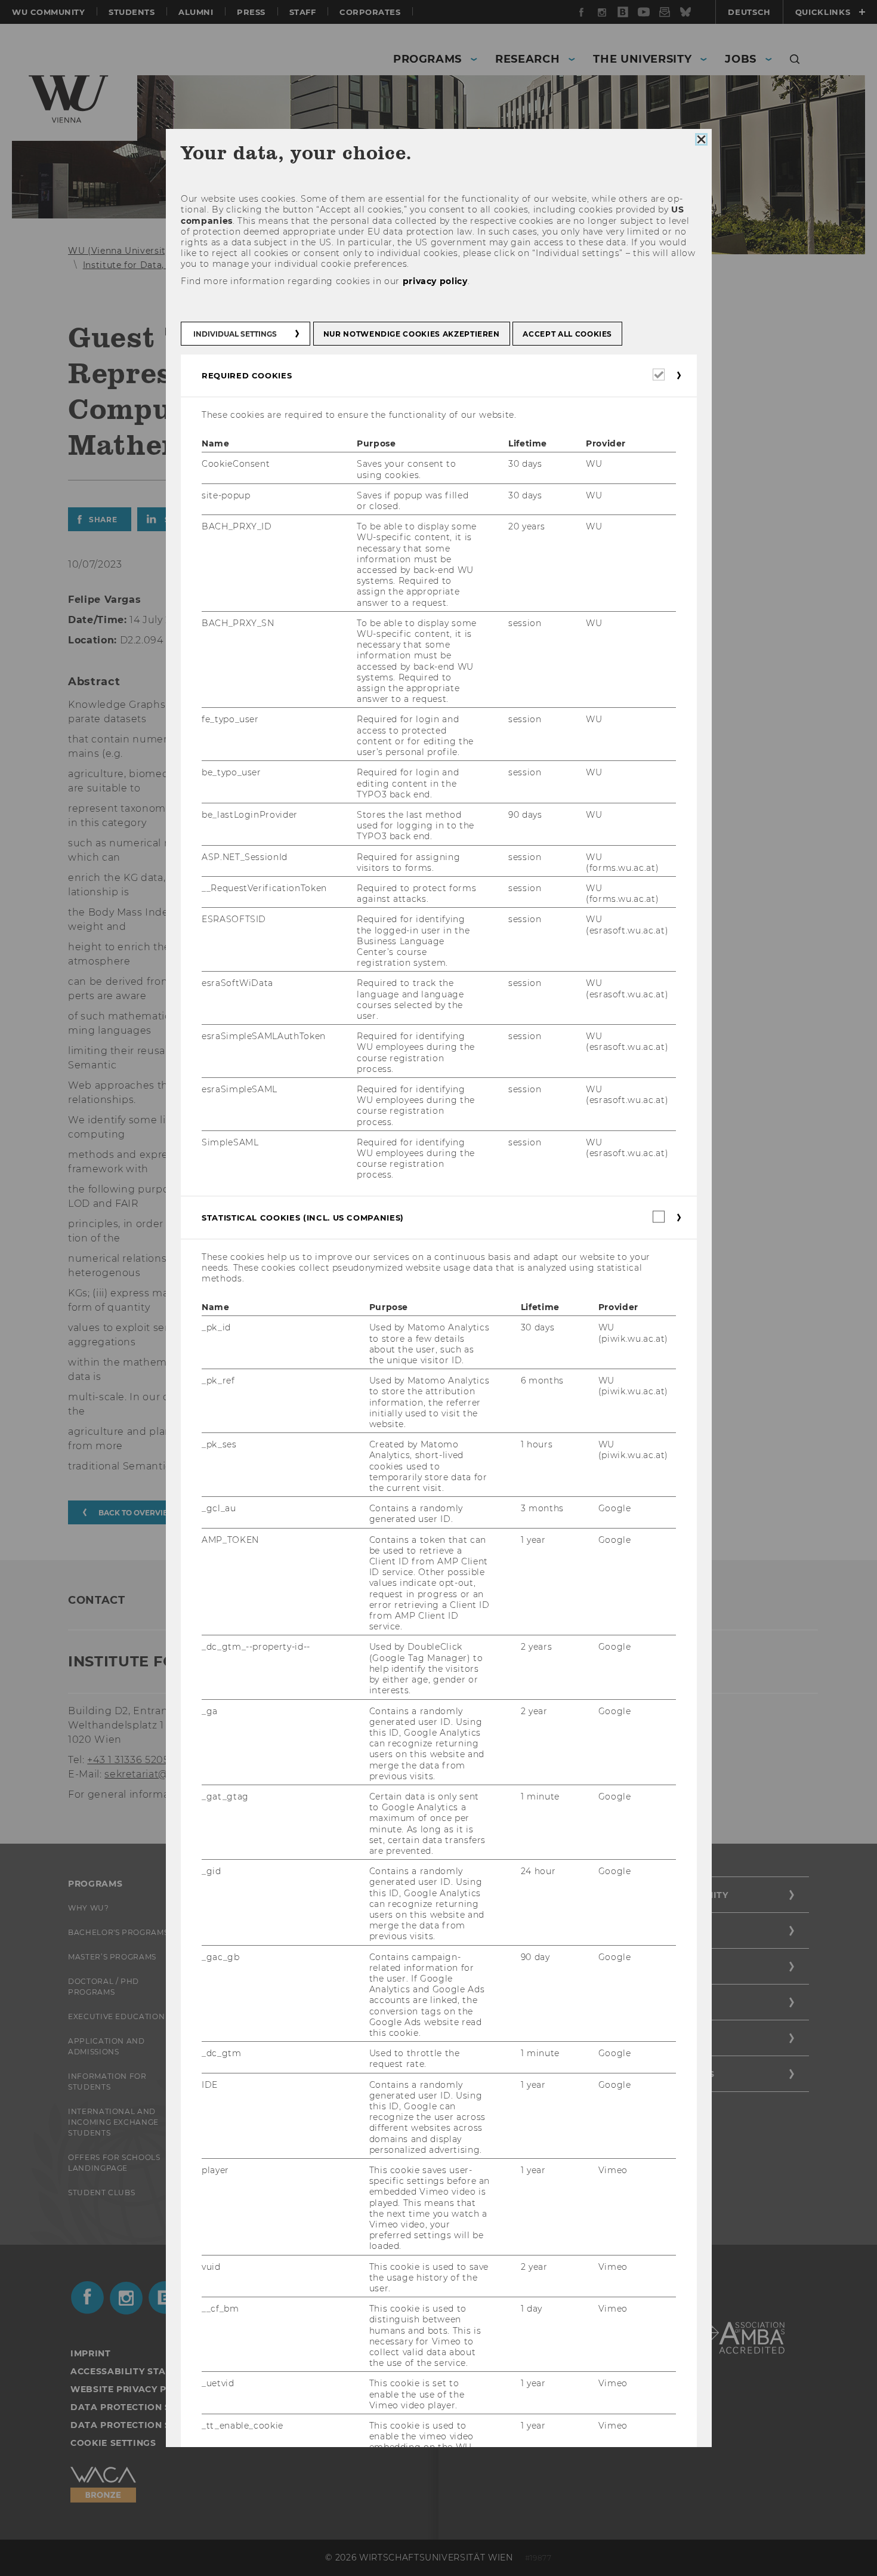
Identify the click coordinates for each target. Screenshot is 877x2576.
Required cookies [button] (247, 375)
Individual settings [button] (235, 334)
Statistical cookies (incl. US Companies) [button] (303, 1217)
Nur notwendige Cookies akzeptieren (411, 334)
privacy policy (435, 281)
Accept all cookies (567, 334)
